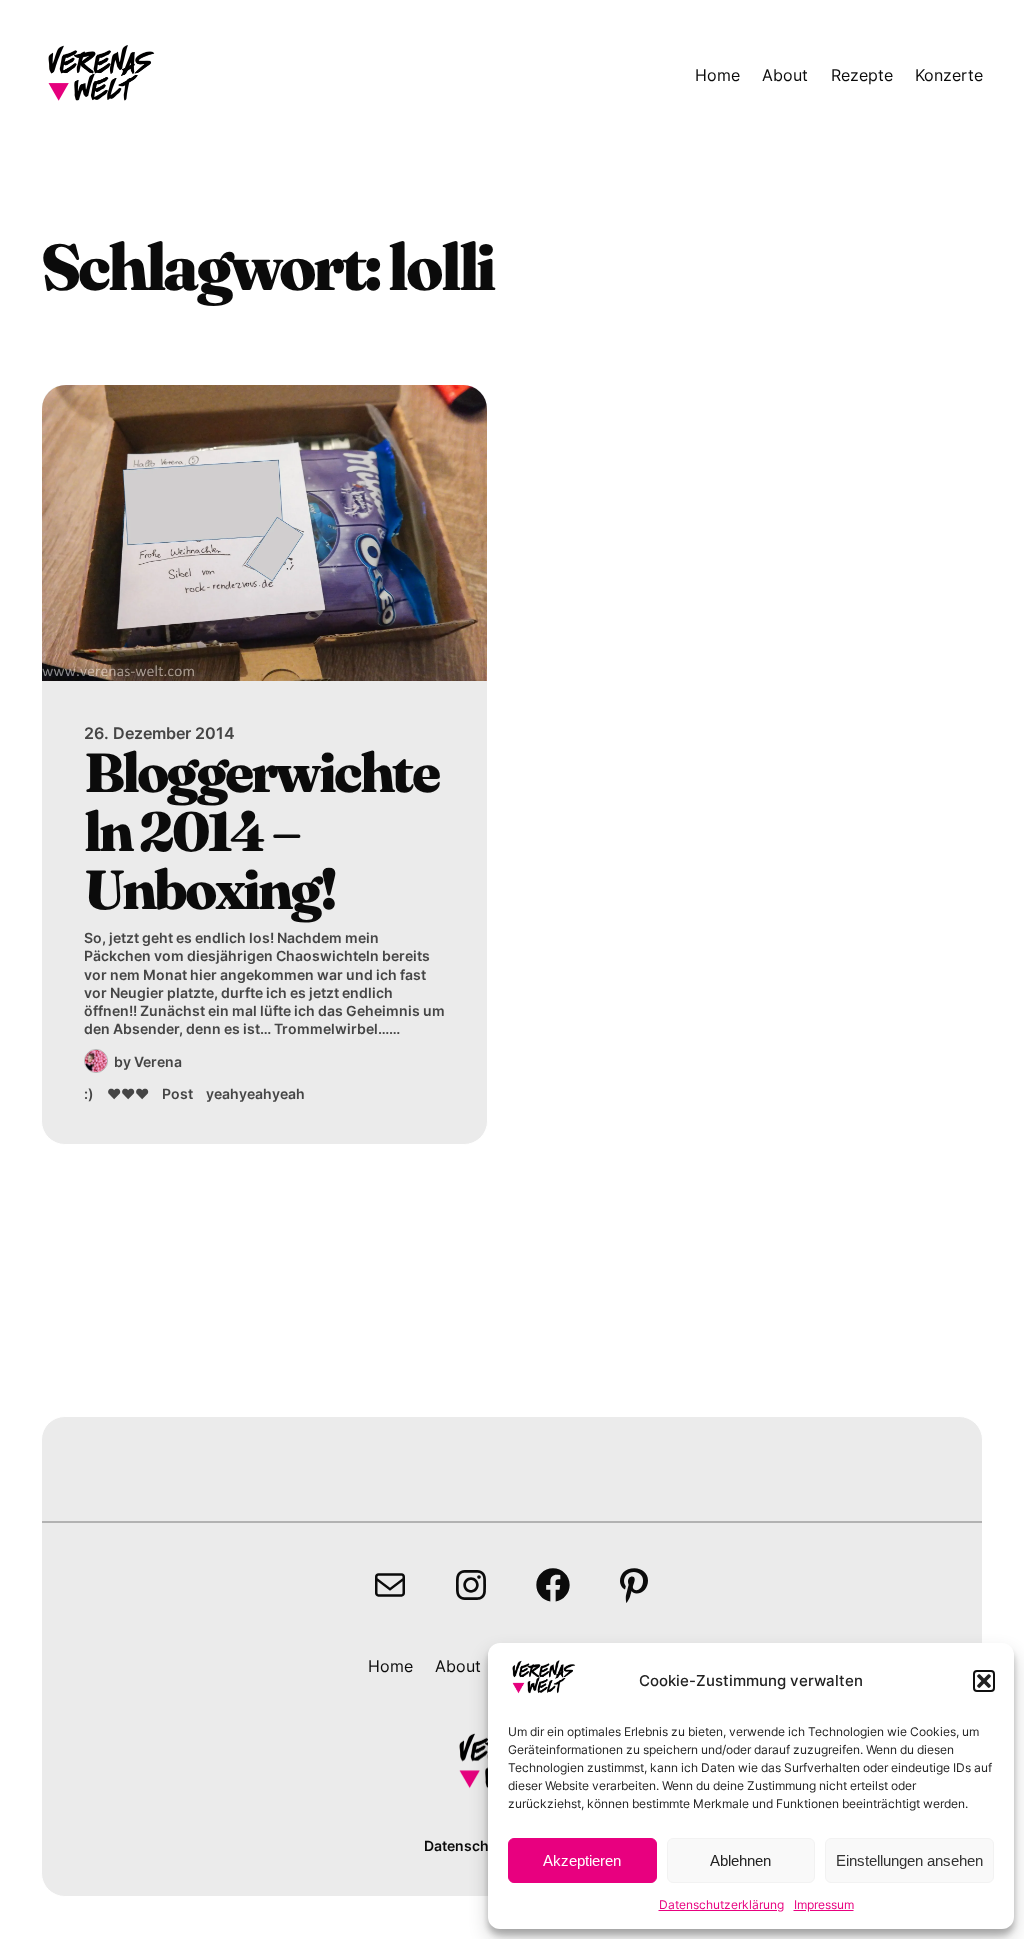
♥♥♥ (128, 1093)
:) (89, 1093)
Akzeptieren (582, 1860)
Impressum (824, 1904)
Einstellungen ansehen (909, 1860)
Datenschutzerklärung (721, 1904)
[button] (984, 1681)
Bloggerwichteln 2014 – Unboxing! (261, 831)
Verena (158, 1061)
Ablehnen (740, 1860)
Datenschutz (467, 1845)
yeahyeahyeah (255, 1093)
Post (177, 1093)
